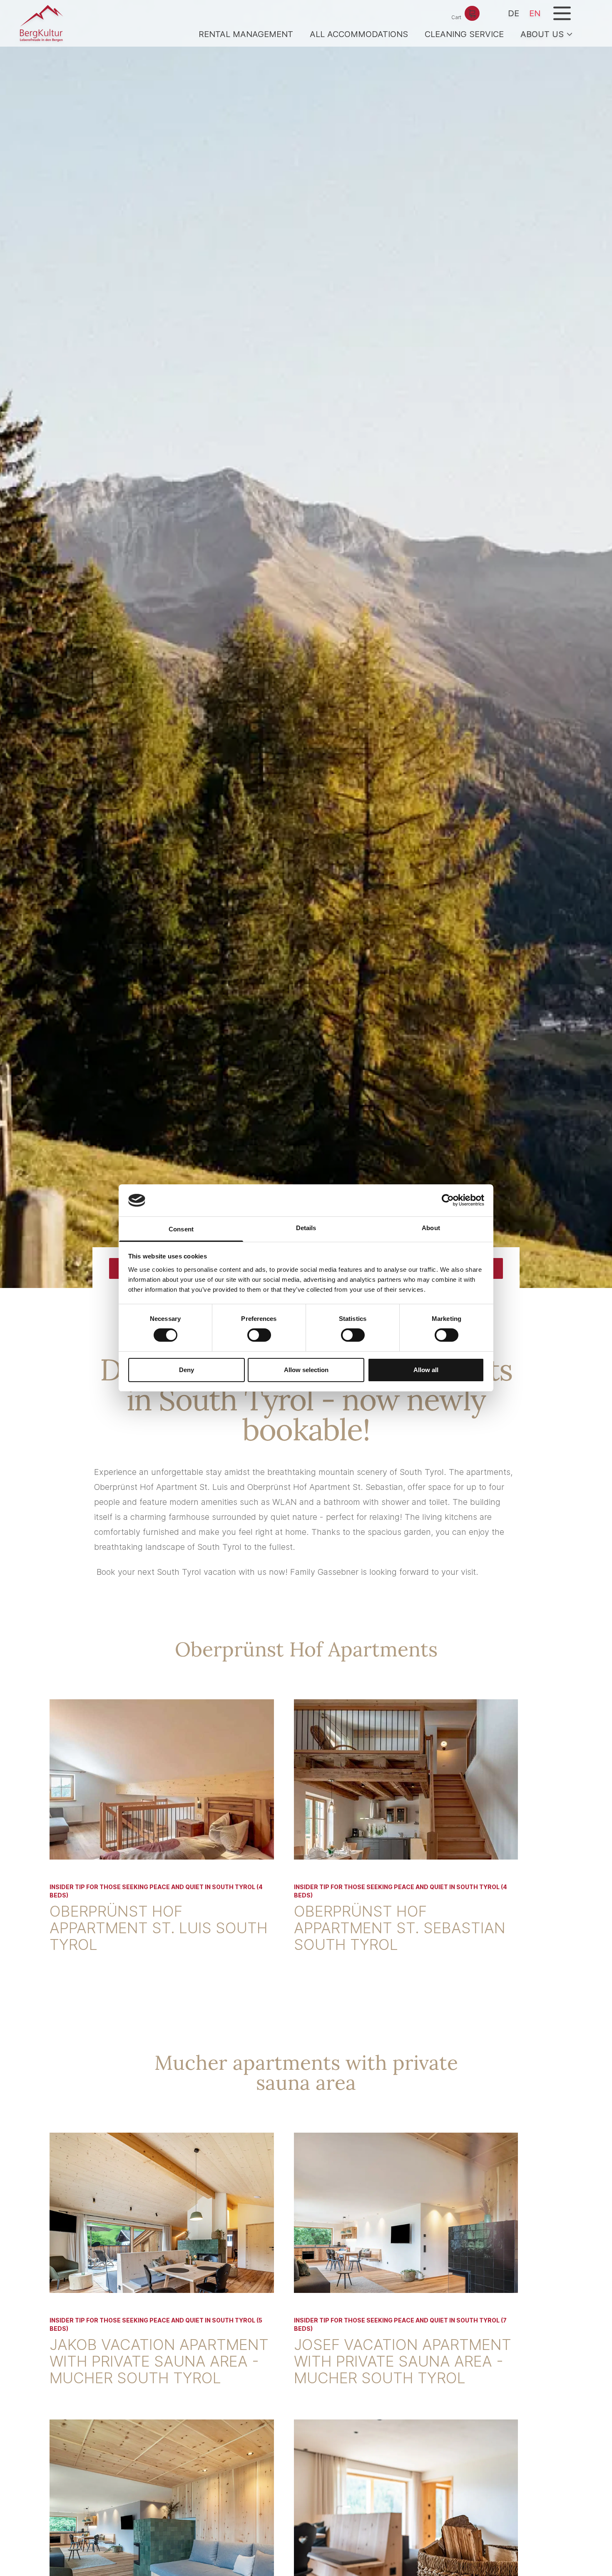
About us (542, 34)
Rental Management (246, 34)
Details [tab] (306, 1228)
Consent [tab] (181, 1229)
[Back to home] (42, 23)
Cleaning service (464, 34)
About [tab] (431, 1228)
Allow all (426, 1370)
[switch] (259, 1335)
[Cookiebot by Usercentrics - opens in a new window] (448, 1200)
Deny (187, 1370)
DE (514, 13)
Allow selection (306, 1370)
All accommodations (359, 34)
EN (535, 13)
